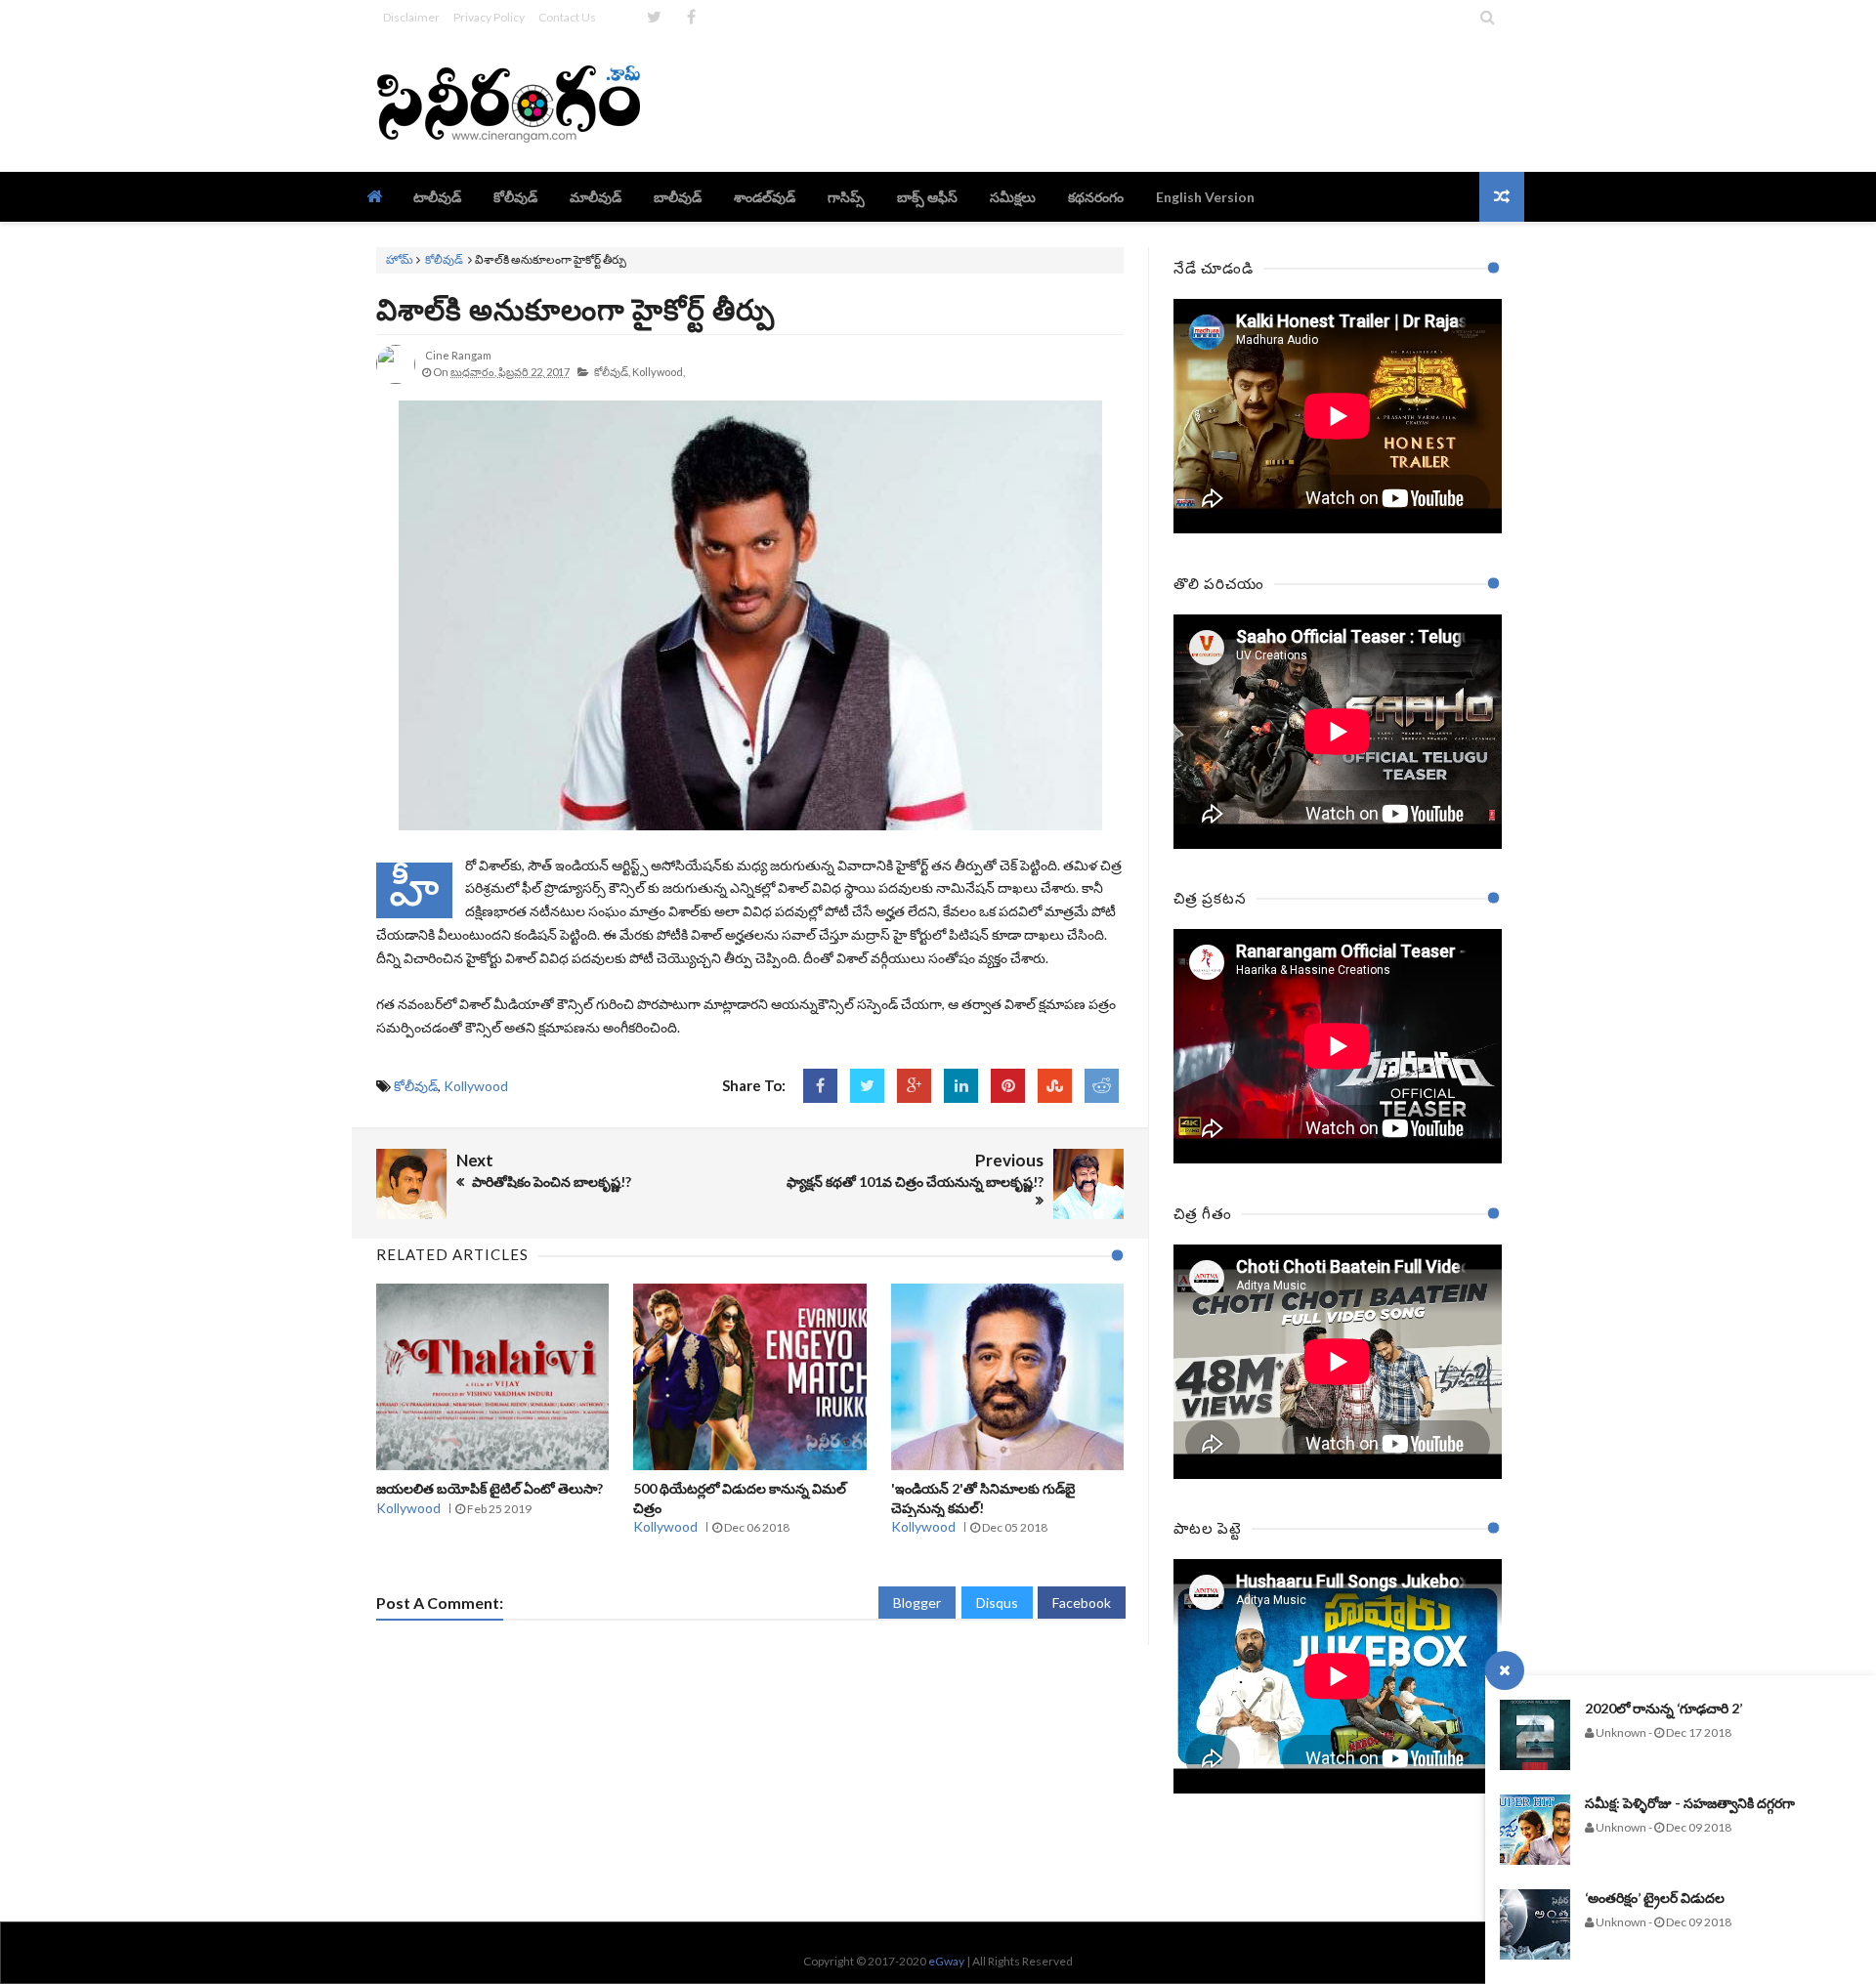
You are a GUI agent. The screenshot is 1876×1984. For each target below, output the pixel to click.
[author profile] (396, 380)
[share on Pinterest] (1008, 1086)
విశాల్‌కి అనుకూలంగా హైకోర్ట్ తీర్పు (576, 309)
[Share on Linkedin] (961, 1086)
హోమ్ (400, 259)
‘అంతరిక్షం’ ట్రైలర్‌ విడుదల (1655, 1898)
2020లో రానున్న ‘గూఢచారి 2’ (1663, 1708)
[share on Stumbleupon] (1055, 1086)
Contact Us (567, 17)
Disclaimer (411, 17)
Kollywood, (659, 372)
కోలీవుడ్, (612, 372)
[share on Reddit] (1102, 1086)
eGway (946, 1961)
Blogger (917, 1603)
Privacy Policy (489, 17)
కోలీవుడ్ (444, 259)
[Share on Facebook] (820, 1086)
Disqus (997, 1603)
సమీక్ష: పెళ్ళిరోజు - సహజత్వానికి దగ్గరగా (1690, 1803)
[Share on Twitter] (867, 1086)
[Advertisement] (1144, 103)
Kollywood (476, 1086)
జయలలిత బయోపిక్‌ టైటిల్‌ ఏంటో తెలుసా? (490, 1488)
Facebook (1082, 1603)
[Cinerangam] (515, 103)
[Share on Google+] (914, 1086)
